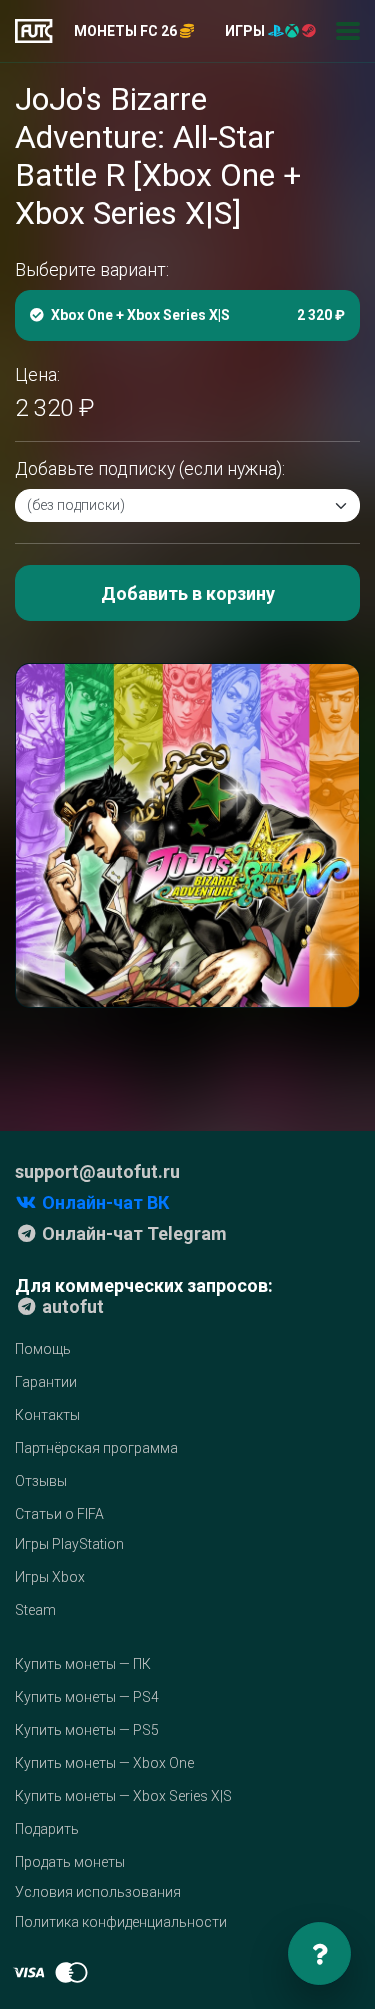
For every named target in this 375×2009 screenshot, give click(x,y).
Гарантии (46, 1382)
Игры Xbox (50, 1577)
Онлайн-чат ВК (103, 1202)
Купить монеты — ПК (83, 1664)
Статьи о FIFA (59, 1514)
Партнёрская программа (96, 1448)
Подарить (47, 1829)
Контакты (47, 1415)
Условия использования (98, 1892)
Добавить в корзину (188, 593)
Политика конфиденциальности (121, 1922)
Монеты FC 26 (127, 31)
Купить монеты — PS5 (87, 1730)
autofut (71, 1306)
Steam (35, 1610)
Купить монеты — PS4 (87, 1697)
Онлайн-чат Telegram (132, 1233)
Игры (246, 31)
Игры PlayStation (69, 1544)
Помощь (43, 1349)
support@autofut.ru (97, 1171)
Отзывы (41, 1481)
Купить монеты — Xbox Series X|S (123, 1796)
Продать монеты (70, 1862)
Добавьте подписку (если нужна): (150, 469)
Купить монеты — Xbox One (104, 1763)
